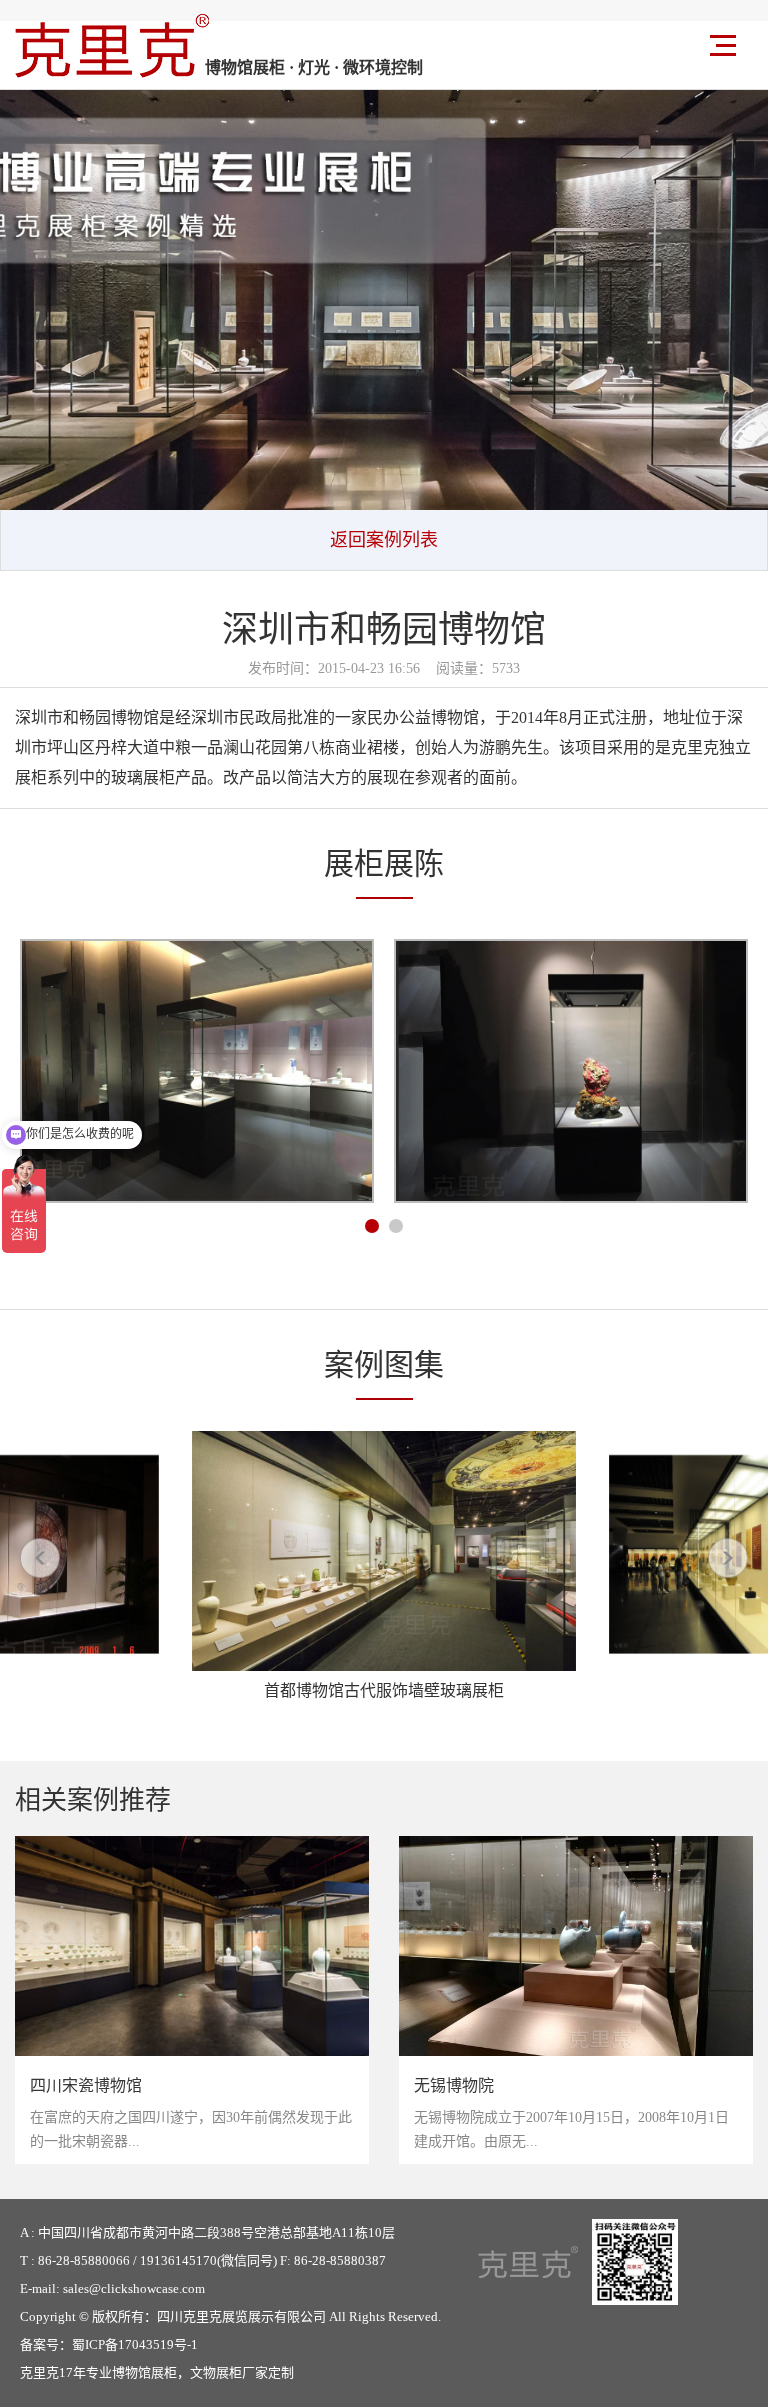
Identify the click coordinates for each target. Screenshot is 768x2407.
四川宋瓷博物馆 (86, 2085)
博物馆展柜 (144, 2372)
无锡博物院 (454, 2085)
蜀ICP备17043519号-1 (135, 2344)
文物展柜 (216, 2372)
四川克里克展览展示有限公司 (241, 2316)
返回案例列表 (384, 540)
